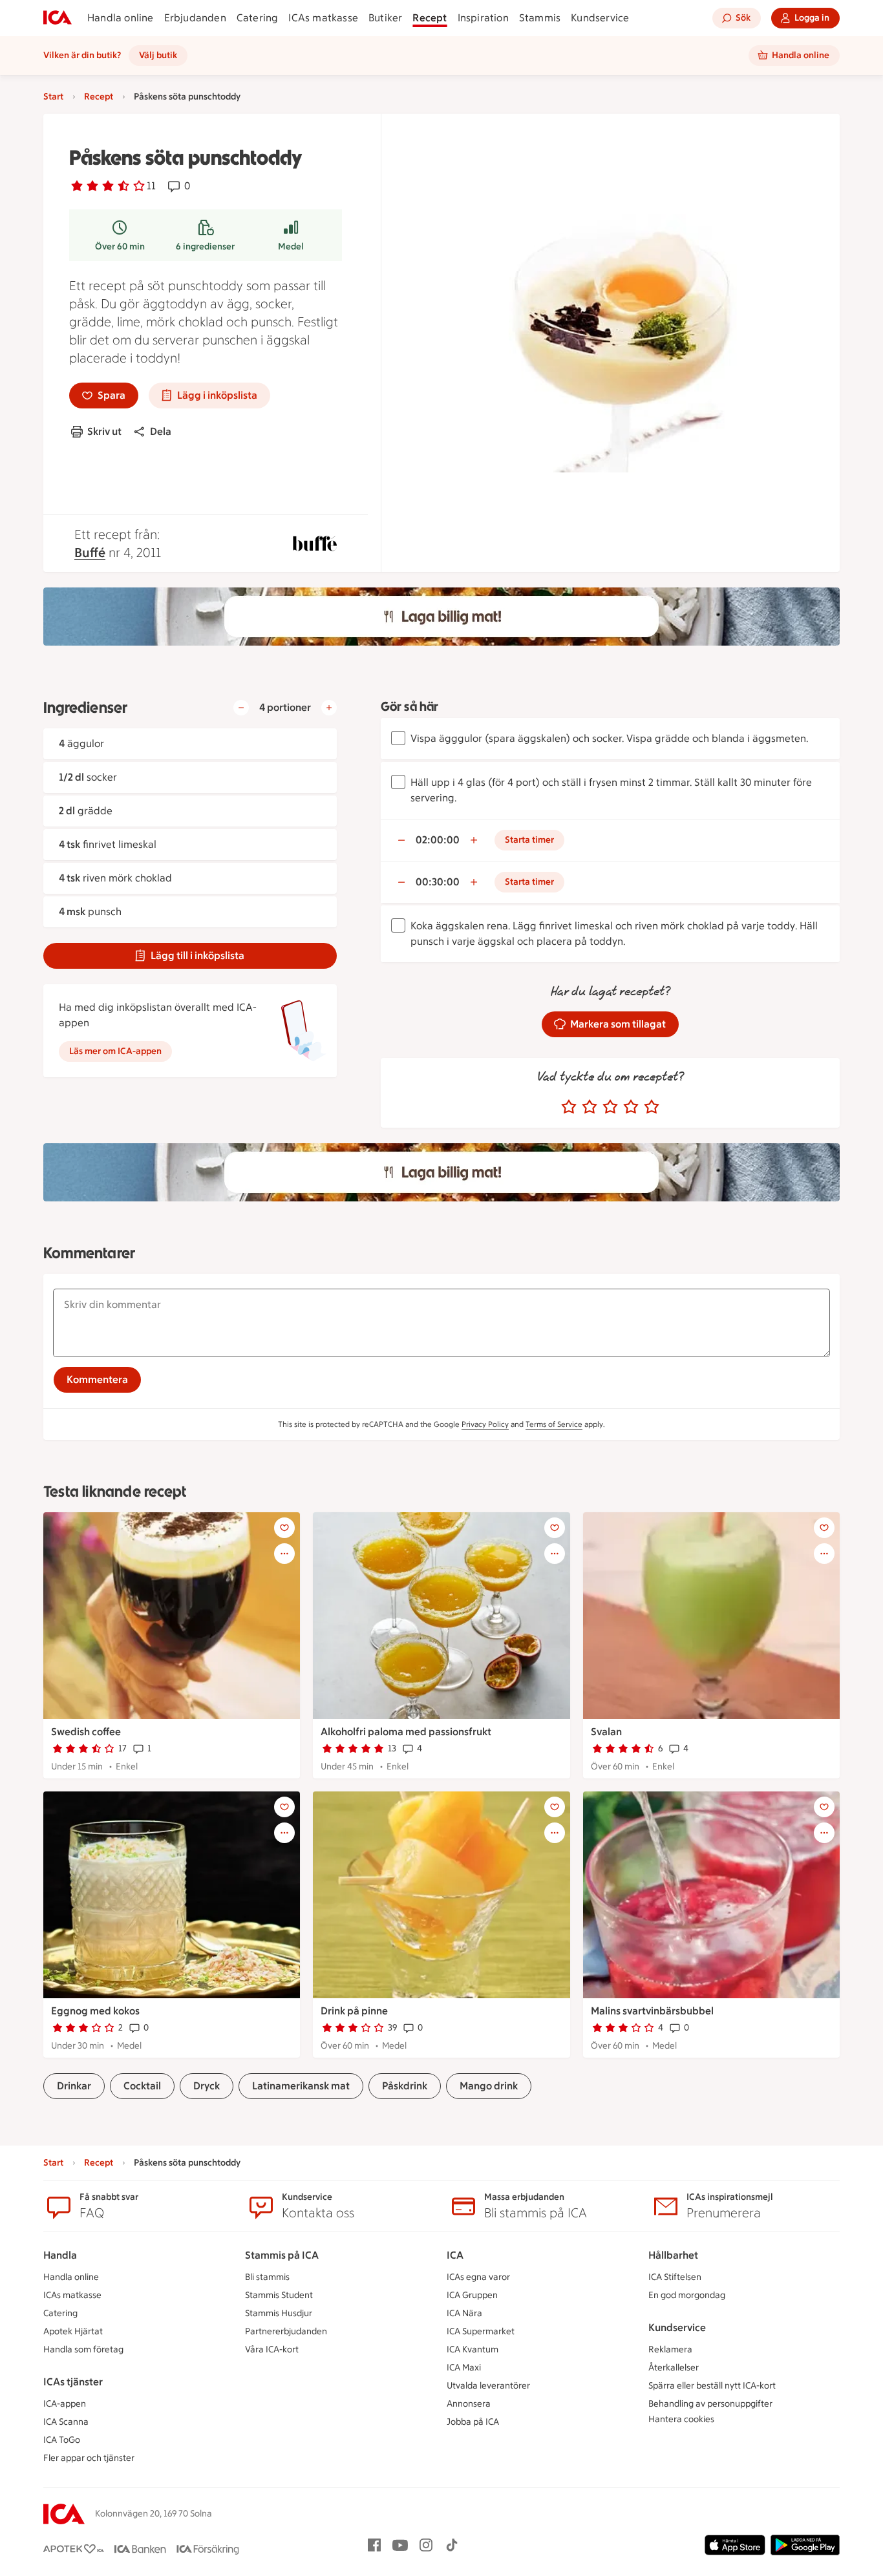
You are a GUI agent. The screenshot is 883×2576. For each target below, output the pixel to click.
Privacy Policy (485, 1424)
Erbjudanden (195, 18)
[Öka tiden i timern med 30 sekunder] (474, 840)
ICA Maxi (464, 2368)
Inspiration (483, 18)
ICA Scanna (66, 2422)
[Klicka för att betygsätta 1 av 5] (569, 1107)
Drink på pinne (354, 2011)
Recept (430, 18)
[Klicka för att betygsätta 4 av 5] (631, 1107)
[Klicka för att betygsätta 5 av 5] (652, 1107)
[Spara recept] (284, 1528)
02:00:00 (438, 840)
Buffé (90, 553)
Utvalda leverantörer (488, 2386)
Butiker (385, 18)
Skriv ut (104, 431)
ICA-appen (65, 2404)
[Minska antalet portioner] (241, 708)
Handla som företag (83, 2349)
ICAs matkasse (323, 18)
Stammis (540, 18)
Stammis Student (279, 2295)
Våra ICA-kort (272, 2349)
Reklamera (670, 2349)
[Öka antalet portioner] (329, 708)
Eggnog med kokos (95, 2011)
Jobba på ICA (473, 2422)
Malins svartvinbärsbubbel (652, 2011)
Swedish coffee (86, 1732)
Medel (291, 247)
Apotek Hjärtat (73, 2331)
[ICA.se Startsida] (58, 18)
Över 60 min (120, 247)
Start (53, 97)
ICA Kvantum (473, 2349)
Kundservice (600, 18)
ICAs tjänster (73, 2382)
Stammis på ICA (282, 2255)
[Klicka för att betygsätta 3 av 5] (610, 1107)
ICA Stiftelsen (675, 2277)
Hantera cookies (681, 2419)
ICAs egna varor (478, 2277)
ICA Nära (464, 2313)
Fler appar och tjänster (89, 2458)
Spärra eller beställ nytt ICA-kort (712, 2386)
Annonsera (469, 2404)
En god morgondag (687, 2295)
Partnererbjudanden (286, 2331)
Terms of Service (554, 1424)
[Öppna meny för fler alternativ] (284, 1554)
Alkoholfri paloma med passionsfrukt (406, 1732)
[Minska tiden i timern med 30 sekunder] (401, 840)
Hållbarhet (673, 2255)
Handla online (121, 18)
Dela (161, 431)
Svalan (606, 1732)
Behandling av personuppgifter (710, 2404)
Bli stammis (267, 2277)
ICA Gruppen (472, 2295)
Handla (60, 2255)
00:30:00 (438, 882)
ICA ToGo (62, 2440)
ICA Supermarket (481, 2331)
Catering (258, 18)
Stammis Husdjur (279, 2313)
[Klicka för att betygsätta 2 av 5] (590, 1107)
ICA (455, 2255)
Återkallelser (674, 2368)
